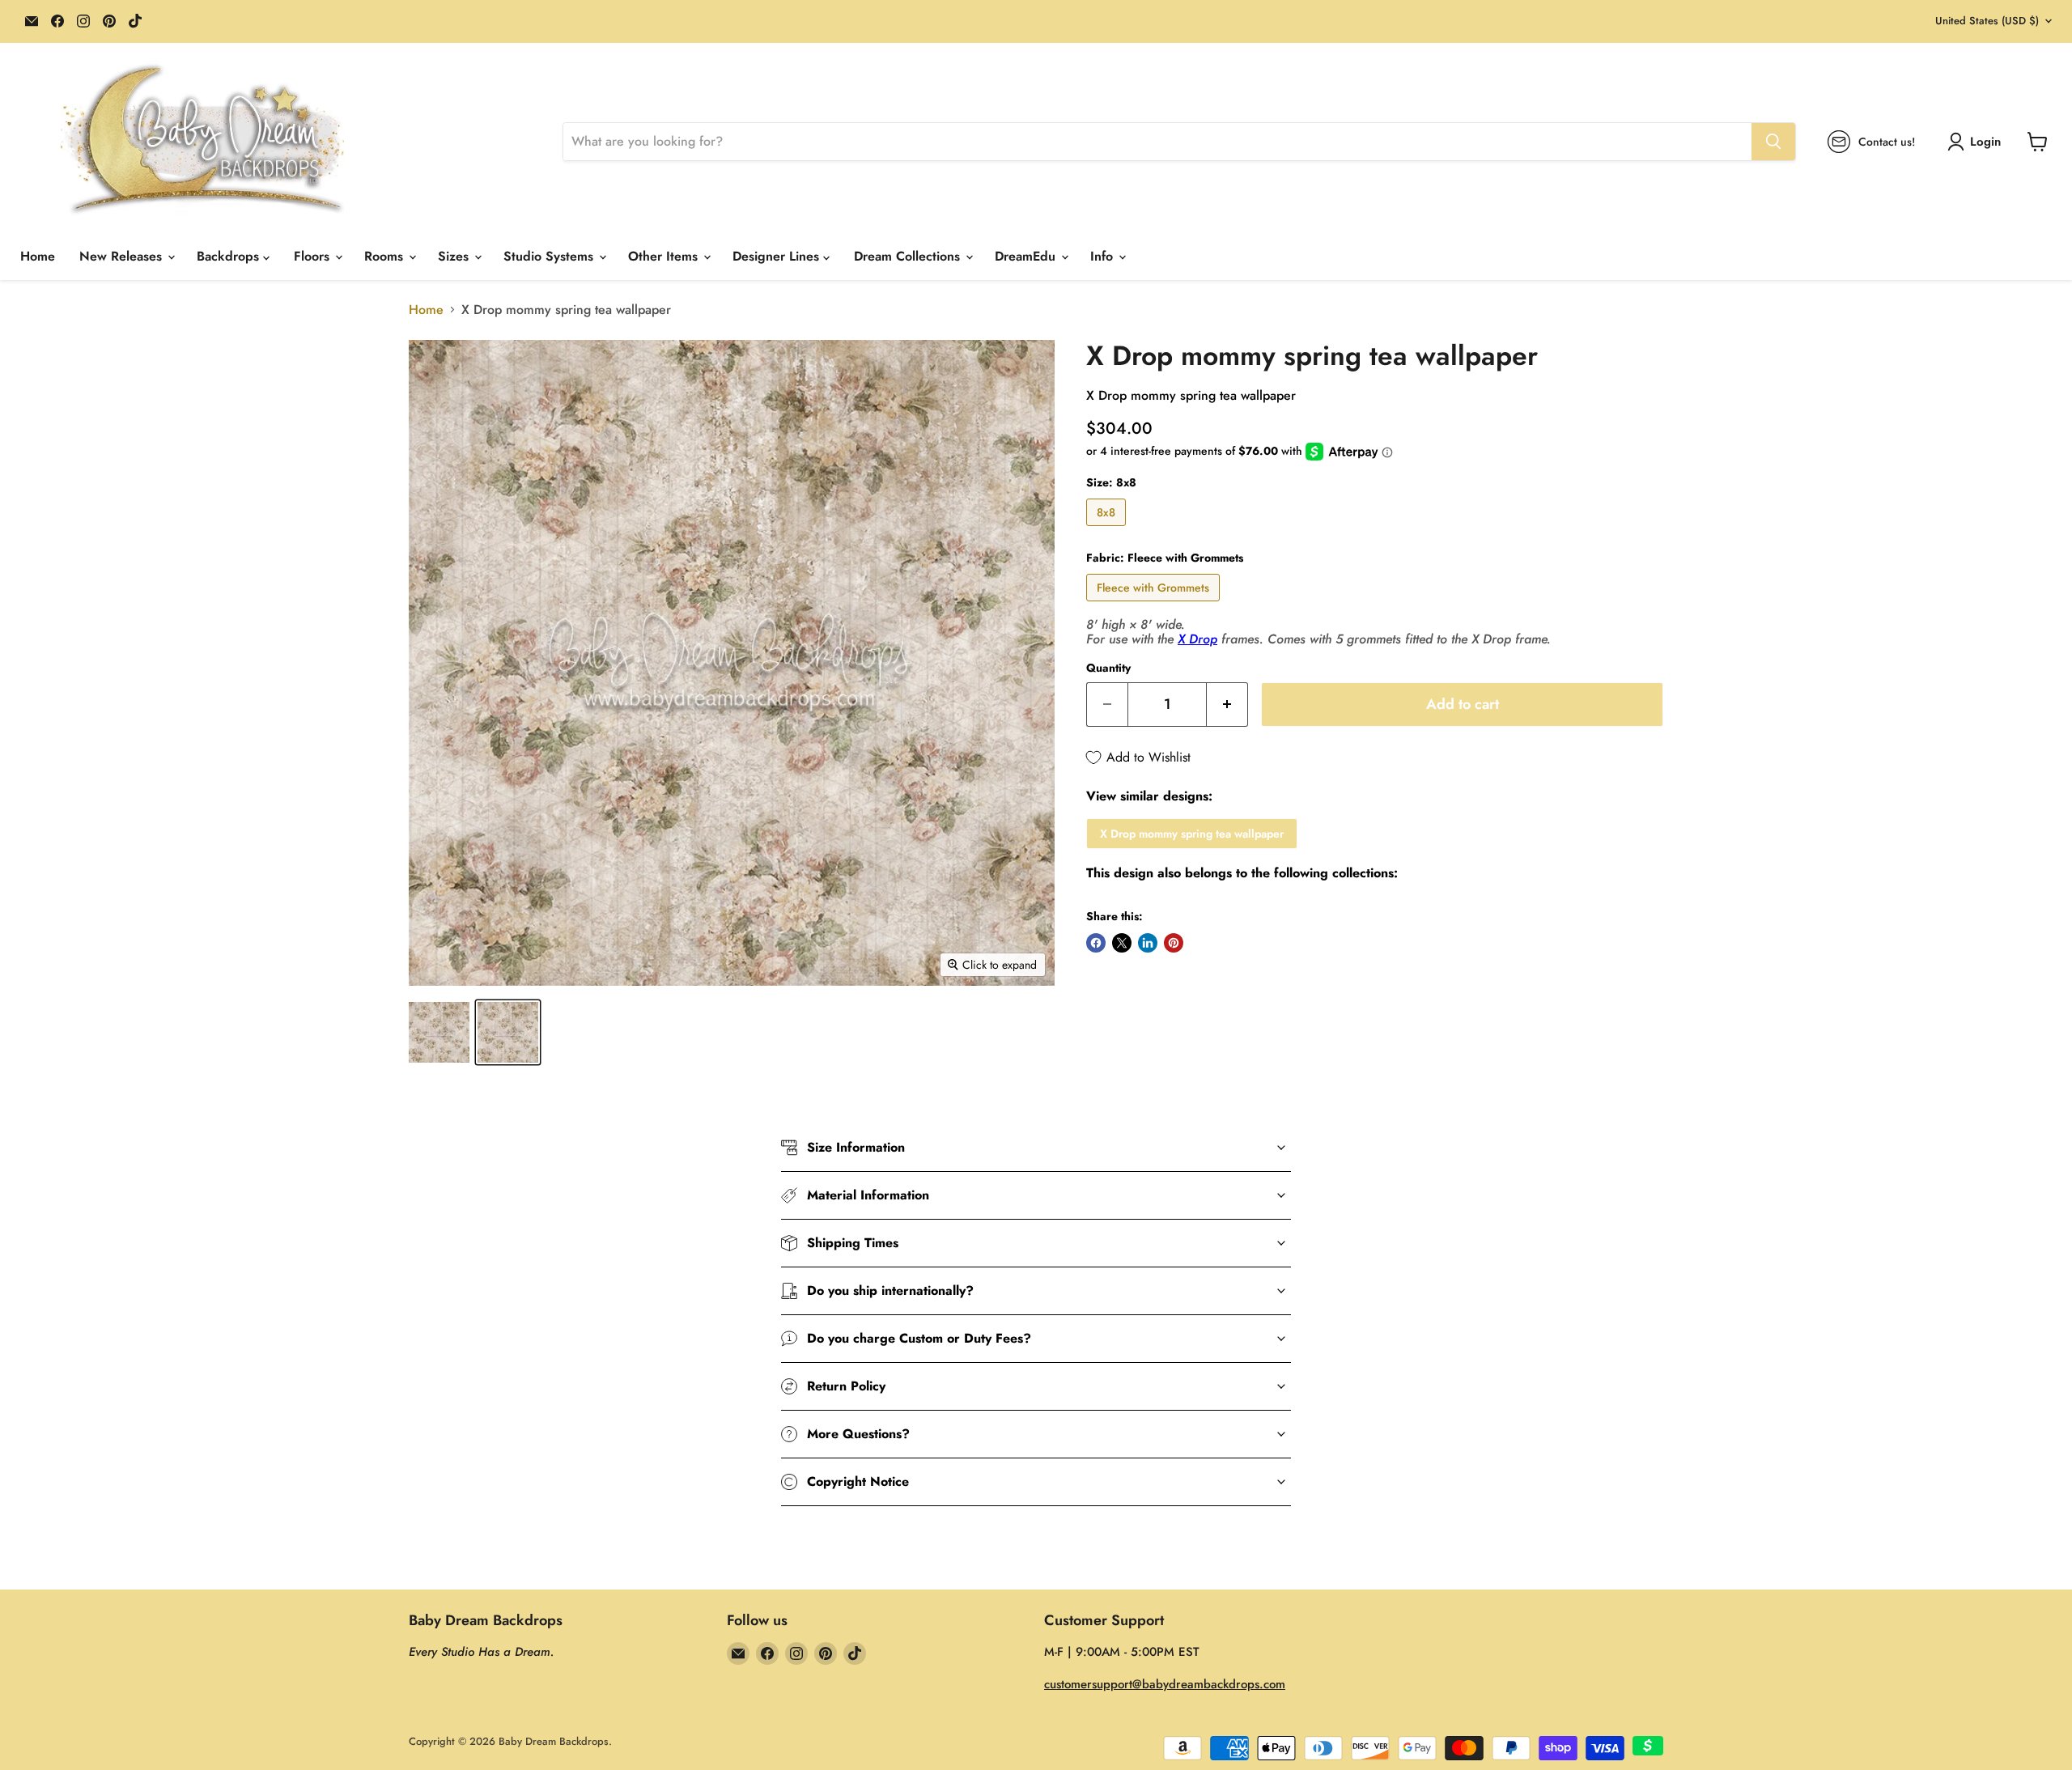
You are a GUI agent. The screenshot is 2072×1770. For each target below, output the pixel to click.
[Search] (1773, 142)
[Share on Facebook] (1096, 943)
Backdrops (230, 256)
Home (38, 256)
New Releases (123, 256)
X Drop (1197, 639)
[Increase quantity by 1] (1227, 705)
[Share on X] (1122, 943)
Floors (314, 256)
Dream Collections (909, 256)
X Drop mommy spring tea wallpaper (1192, 834)
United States (1987, 21)
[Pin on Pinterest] (1174, 943)
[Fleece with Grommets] (1155, 605)
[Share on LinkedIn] (1148, 943)
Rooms (386, 256)
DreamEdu (1027, 256)
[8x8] (1108, 530)
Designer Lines (778, 256)
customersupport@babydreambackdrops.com (1165, 1684)
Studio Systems (550, 256)
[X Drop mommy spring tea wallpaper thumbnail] (439, 1032)
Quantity (1108, 668)
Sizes (455, 256)
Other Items (665, 256)
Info (1104, 256)
